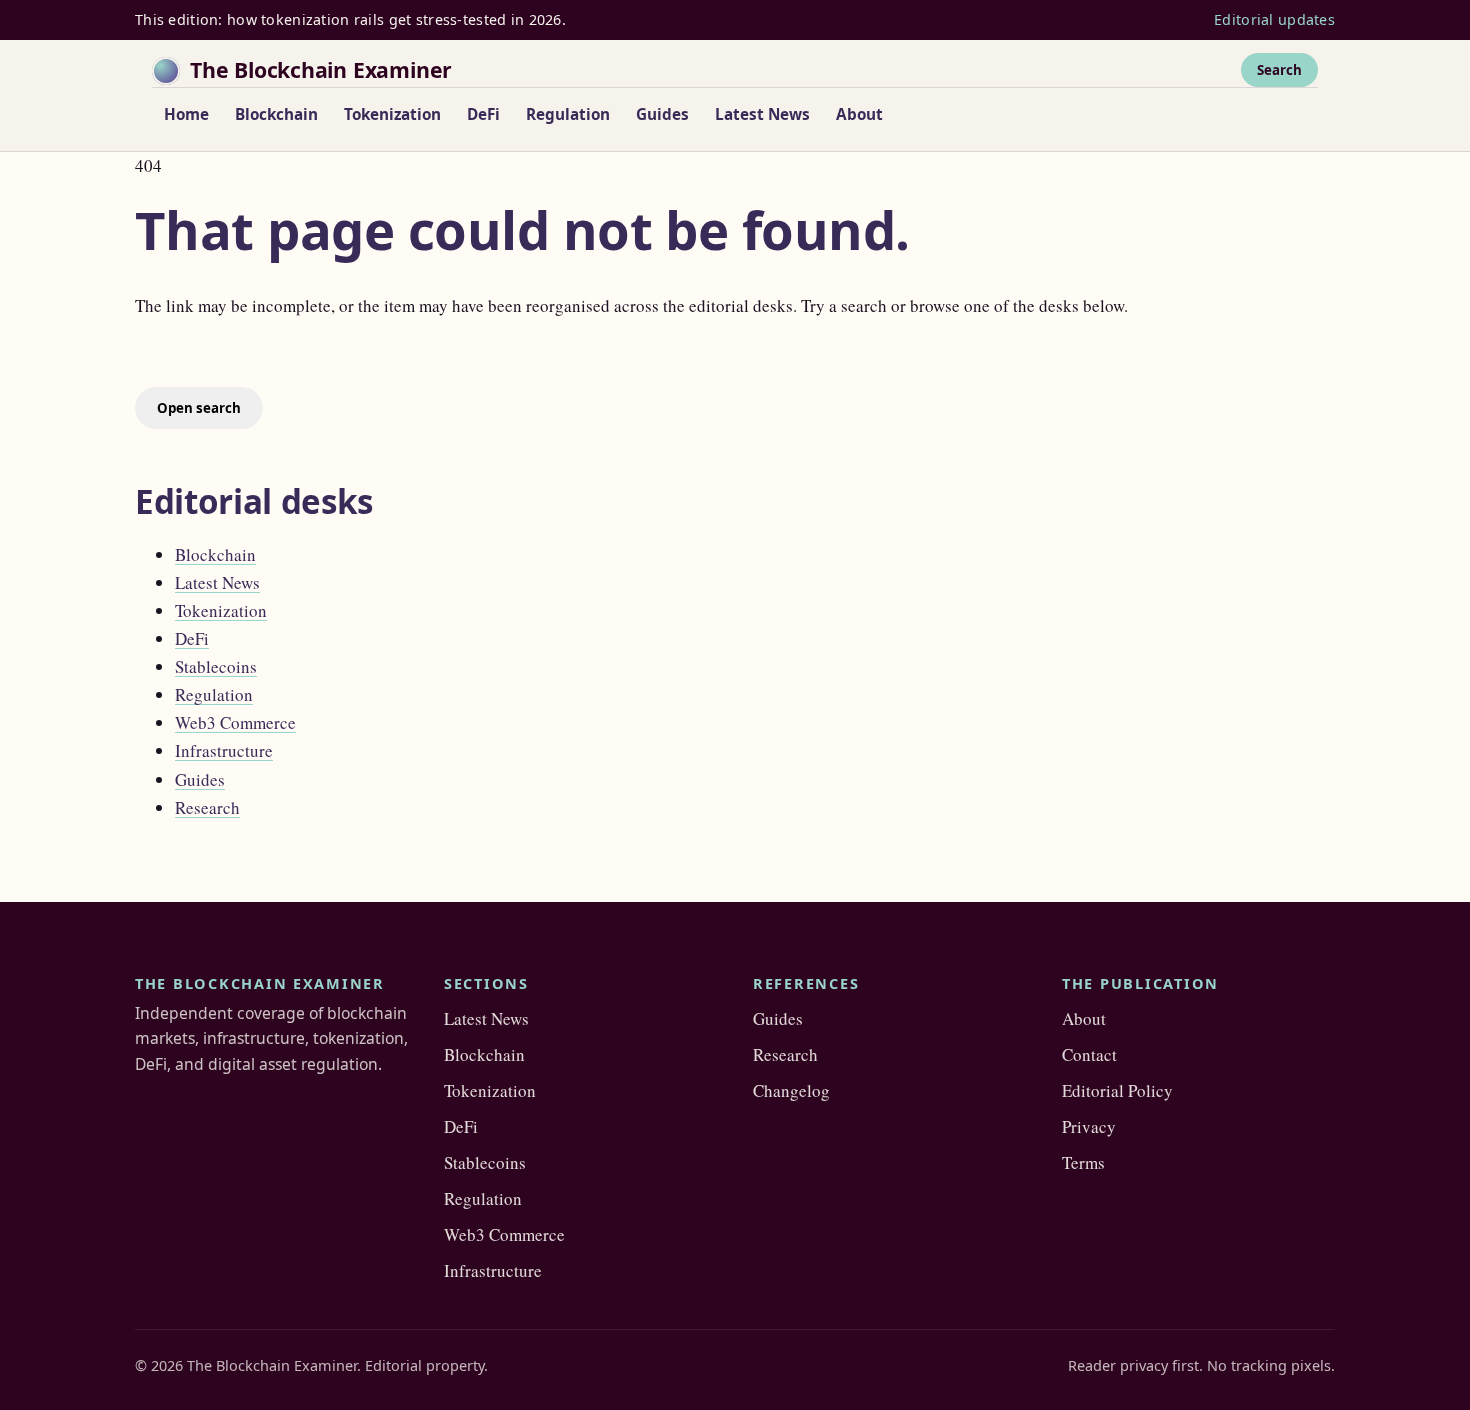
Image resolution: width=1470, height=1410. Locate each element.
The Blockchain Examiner (321, 69)
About (859, 114)
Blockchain (276, 114)
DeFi (483, 114)
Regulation (568, 114)
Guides (662, 114)
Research (207, 807)
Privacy (1089, 1126)
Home (186, 114)
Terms (1083, 1162)
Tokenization (392, 114)
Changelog (791, 1090)
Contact (1089, 1054)
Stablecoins (216, 666)
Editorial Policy (1117, 1090)
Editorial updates (1274, 19)
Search (1279, 69)
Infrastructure (224, 750)
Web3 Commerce (235, 722)
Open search (199, 408)
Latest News (762, 114)
